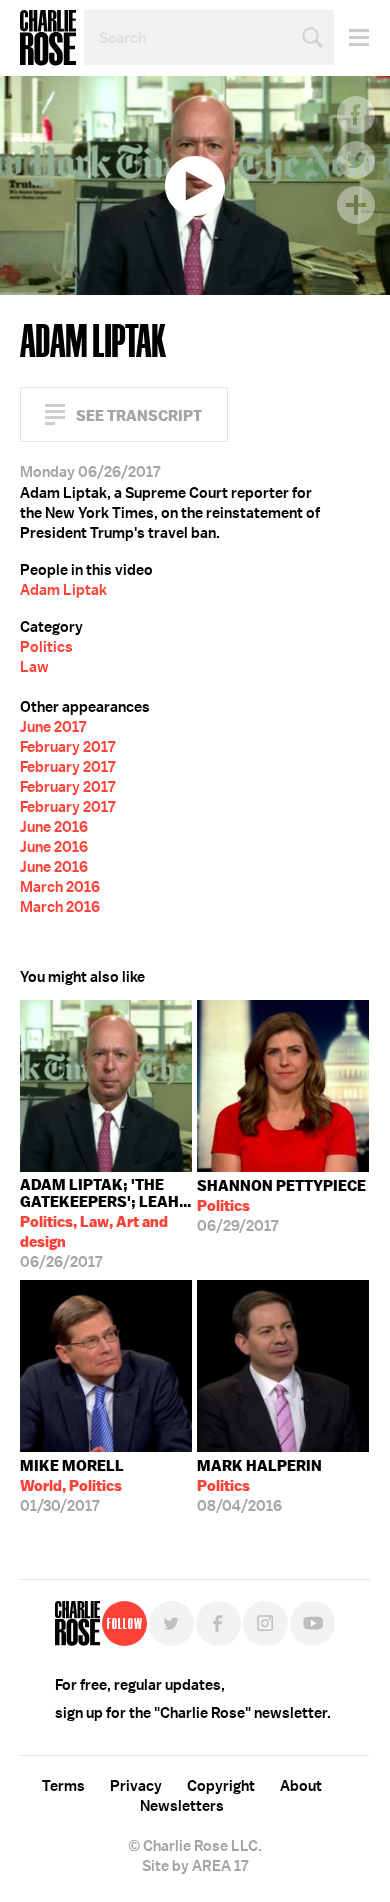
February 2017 (67, 747)
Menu (351, 37)
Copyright (221, 1786)
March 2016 (60, 887)
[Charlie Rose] (77, 1623)
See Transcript (139, 415)
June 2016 (54, 827)
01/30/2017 (72, 1486)
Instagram (265, 1623)
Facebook (356, 115)
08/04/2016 (259, 1486)
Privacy (136, 1786)
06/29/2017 (281, 1206)
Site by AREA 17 (195, 1866)
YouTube (312, 1623)
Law (34, 667)
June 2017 (53, 727)
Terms (63, 1786)
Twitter (356, 160)
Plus (356, 205)
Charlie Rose (48, 38)
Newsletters (182, 1806)
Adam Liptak (63, 590)
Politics (46, 647)
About (301, 1786)
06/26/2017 (105, 1223)
